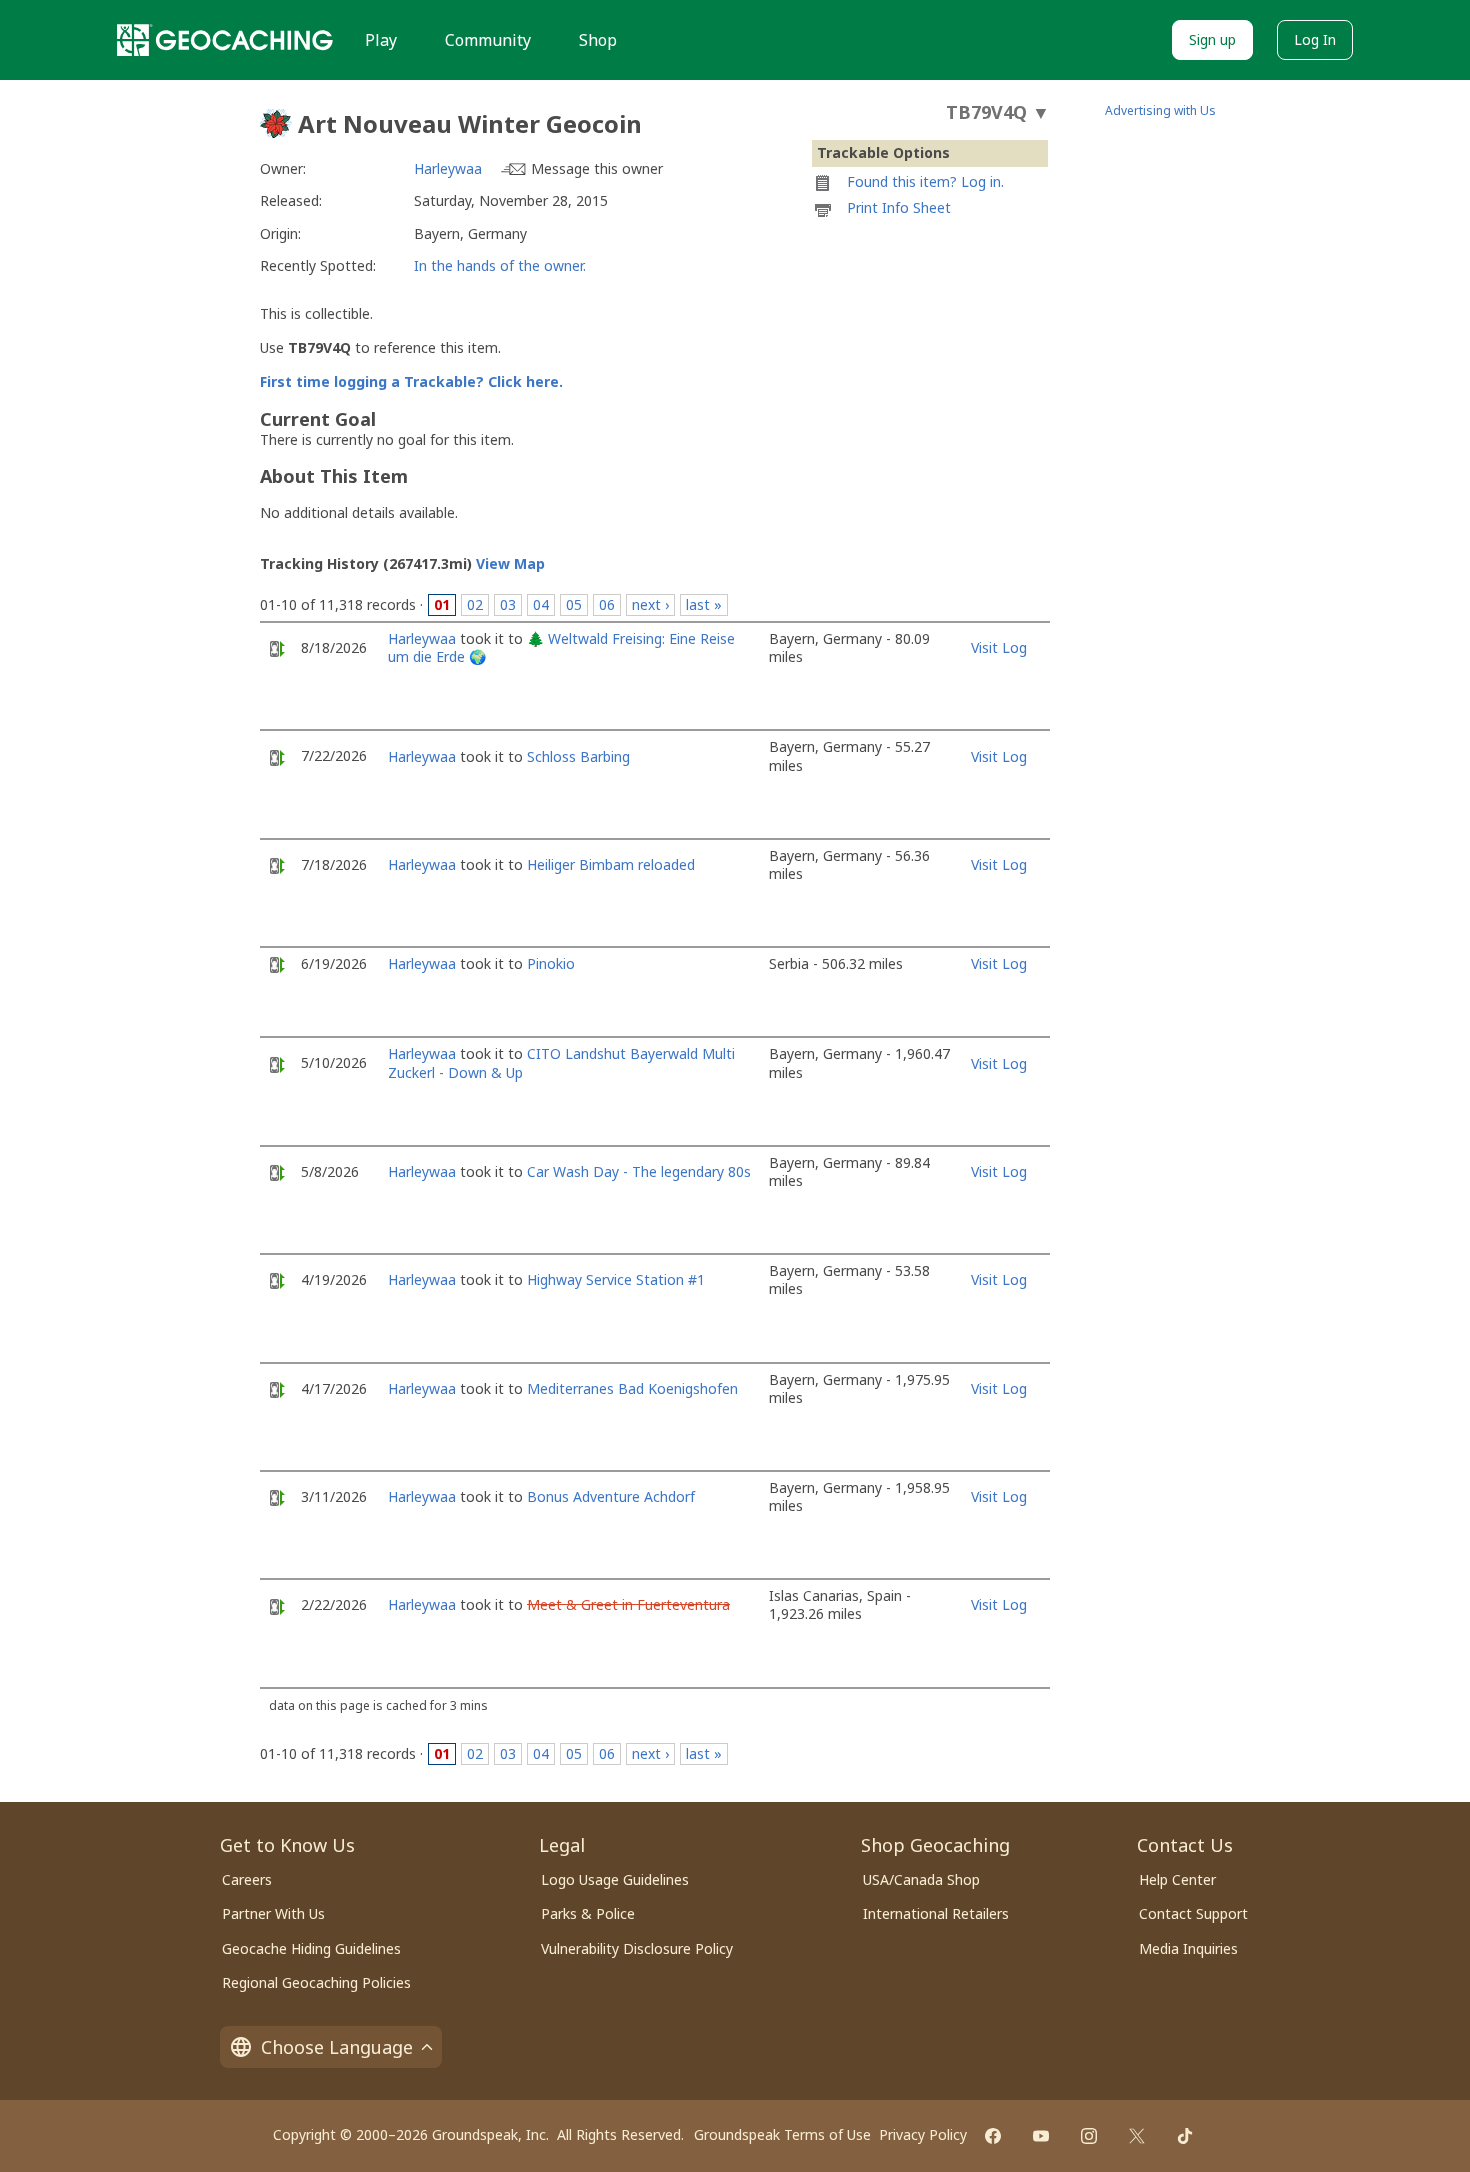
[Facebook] (993, 2136)
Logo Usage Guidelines (615, 1879)
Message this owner (597, 168)
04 (541, 604)
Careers (247, 1879)
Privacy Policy (923, 2134)
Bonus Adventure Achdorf (611, 1496)
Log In (1315, 39)
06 (607, 604)
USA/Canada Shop (921, 1879)
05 (574, 604)
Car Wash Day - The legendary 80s (639, 1171)
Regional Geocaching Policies (316, 1982)
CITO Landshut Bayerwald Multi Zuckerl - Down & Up (561, 1062)
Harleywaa (448, 168)
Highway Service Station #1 (616, 1279)
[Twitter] (1137, 2136)
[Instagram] (1089, 2136)
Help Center (1177, 1879)
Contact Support (1193, 1913)
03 (508, 604)
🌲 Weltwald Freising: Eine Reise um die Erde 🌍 (561, 647)
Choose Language (337, 2047)
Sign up (1212, 39)
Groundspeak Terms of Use (782, 2134)
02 (475, 604)
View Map (510, 563)
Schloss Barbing (578, 756)
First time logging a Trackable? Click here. (411, 381)
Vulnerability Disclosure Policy (637, 1948)
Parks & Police (588, 1913)
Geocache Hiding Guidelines (311, 1948)
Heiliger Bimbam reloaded (611, 864)
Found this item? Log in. (925, 181)
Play (381, 40)
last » (704, 604)
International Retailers (936, 1913)
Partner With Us (273, 1913)
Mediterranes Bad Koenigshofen (632, 1388)
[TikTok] (1185, 2136)
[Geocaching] (225, 40)
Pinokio (551, 963)
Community (488, 40)
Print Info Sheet (899, 207)
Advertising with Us (1160, 110)
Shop (598, 40)
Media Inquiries (1188, 1948)
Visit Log (999, 647)
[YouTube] (1041, 2136)
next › (650, 604)
